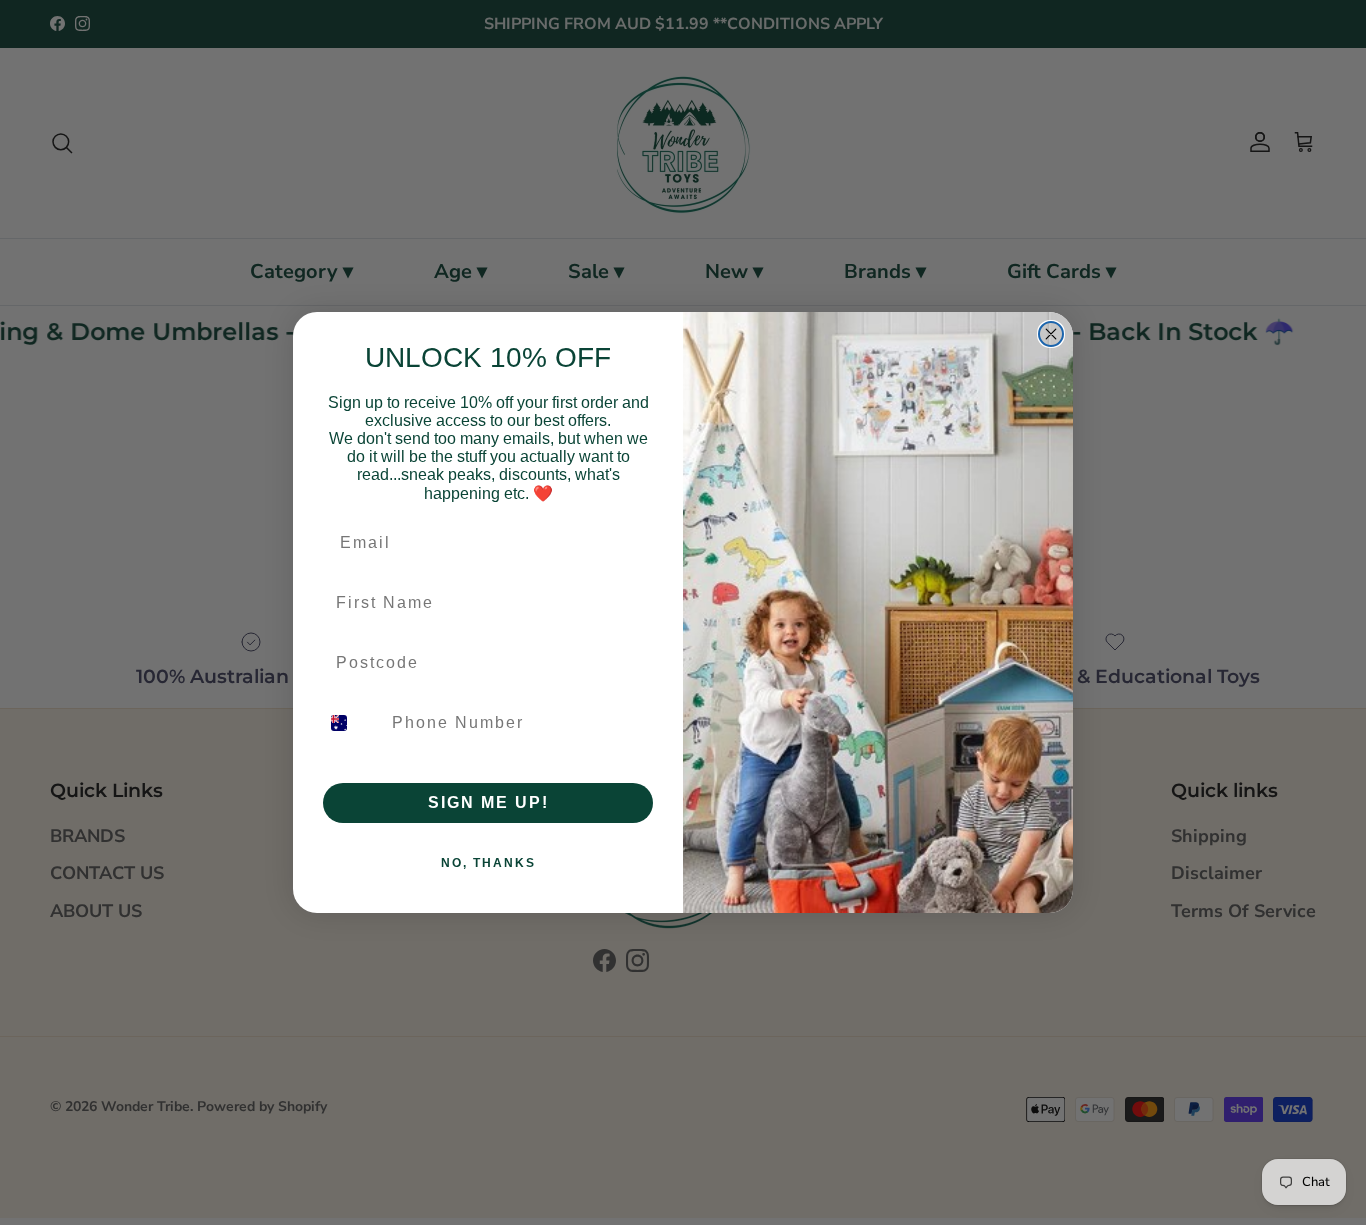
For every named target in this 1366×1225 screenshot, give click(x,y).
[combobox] (351, 723)
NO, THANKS (488, 863)
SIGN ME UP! (488, 802)
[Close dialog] (1051, 334)
